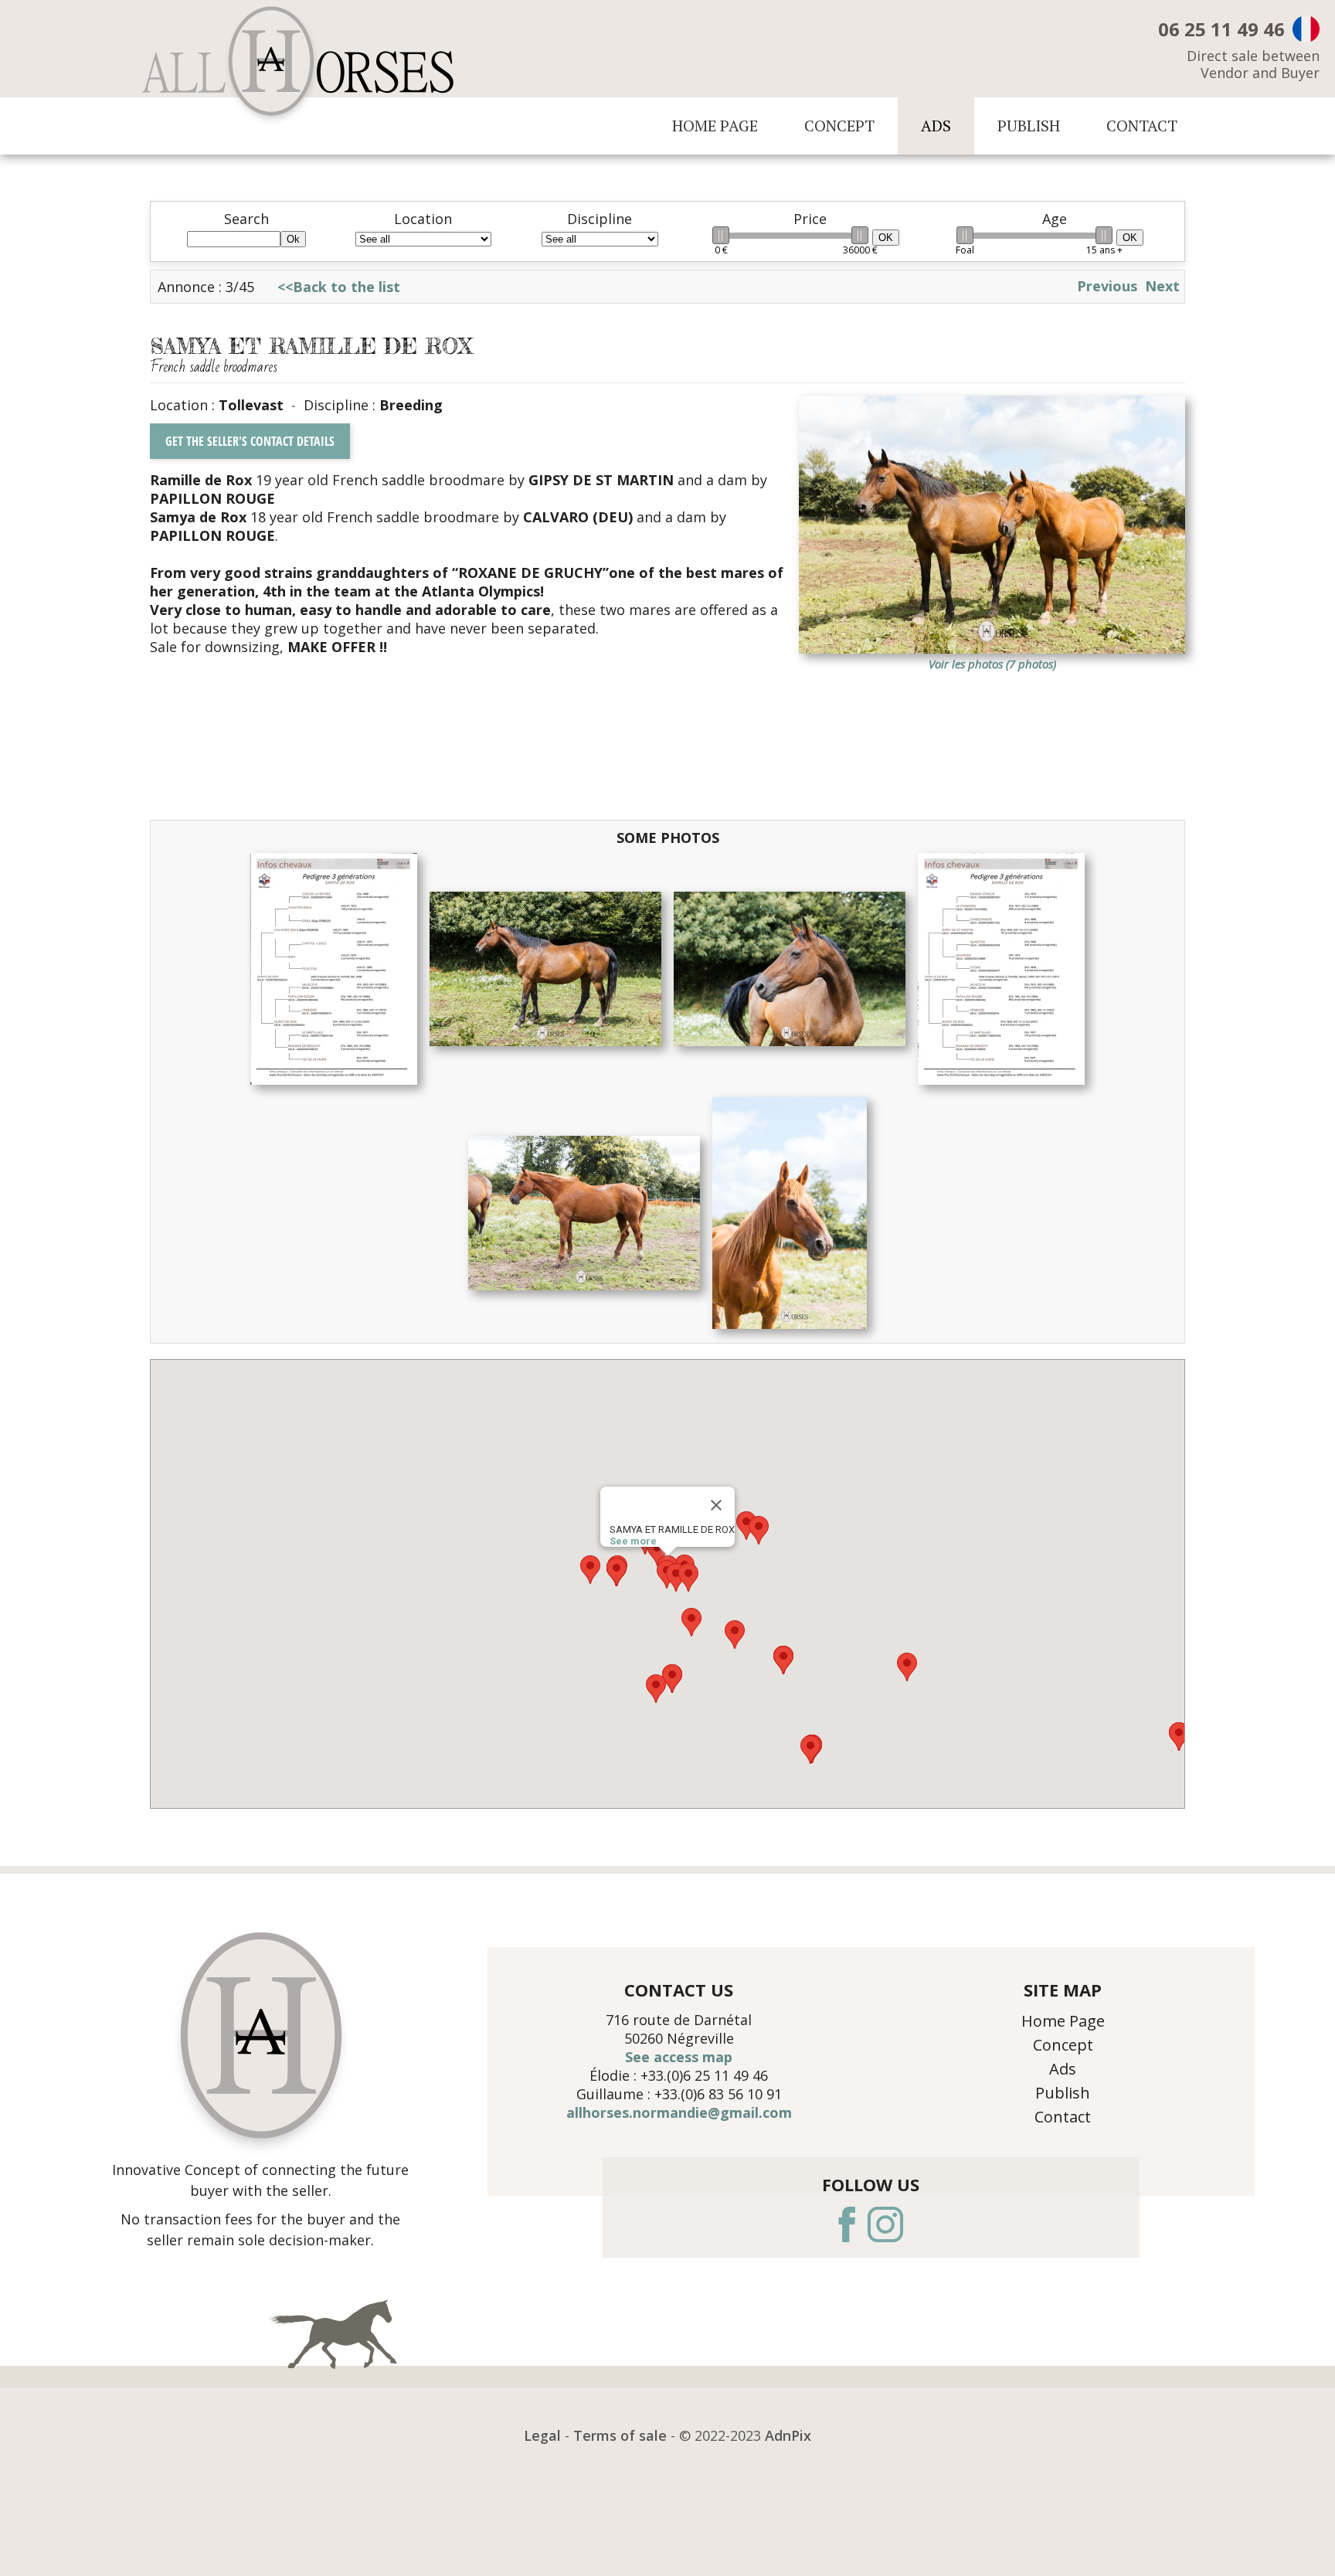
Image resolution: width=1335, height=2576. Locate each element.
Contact (1142, 126)
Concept (839, 126)
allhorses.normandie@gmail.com (679, 2112)
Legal (542, 2435)
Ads (936, 126)
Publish (1029, 126)
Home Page (715, 126)
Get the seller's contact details (250, 441)
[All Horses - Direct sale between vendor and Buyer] (298, 67)
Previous (1107, 286)
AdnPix (788, 2435)
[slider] (721, 235)
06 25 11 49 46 (1221, 29)
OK (886, 238)
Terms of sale (620, 2435)
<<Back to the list (339, 287)
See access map (679, 2057)
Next (1162, 286)
